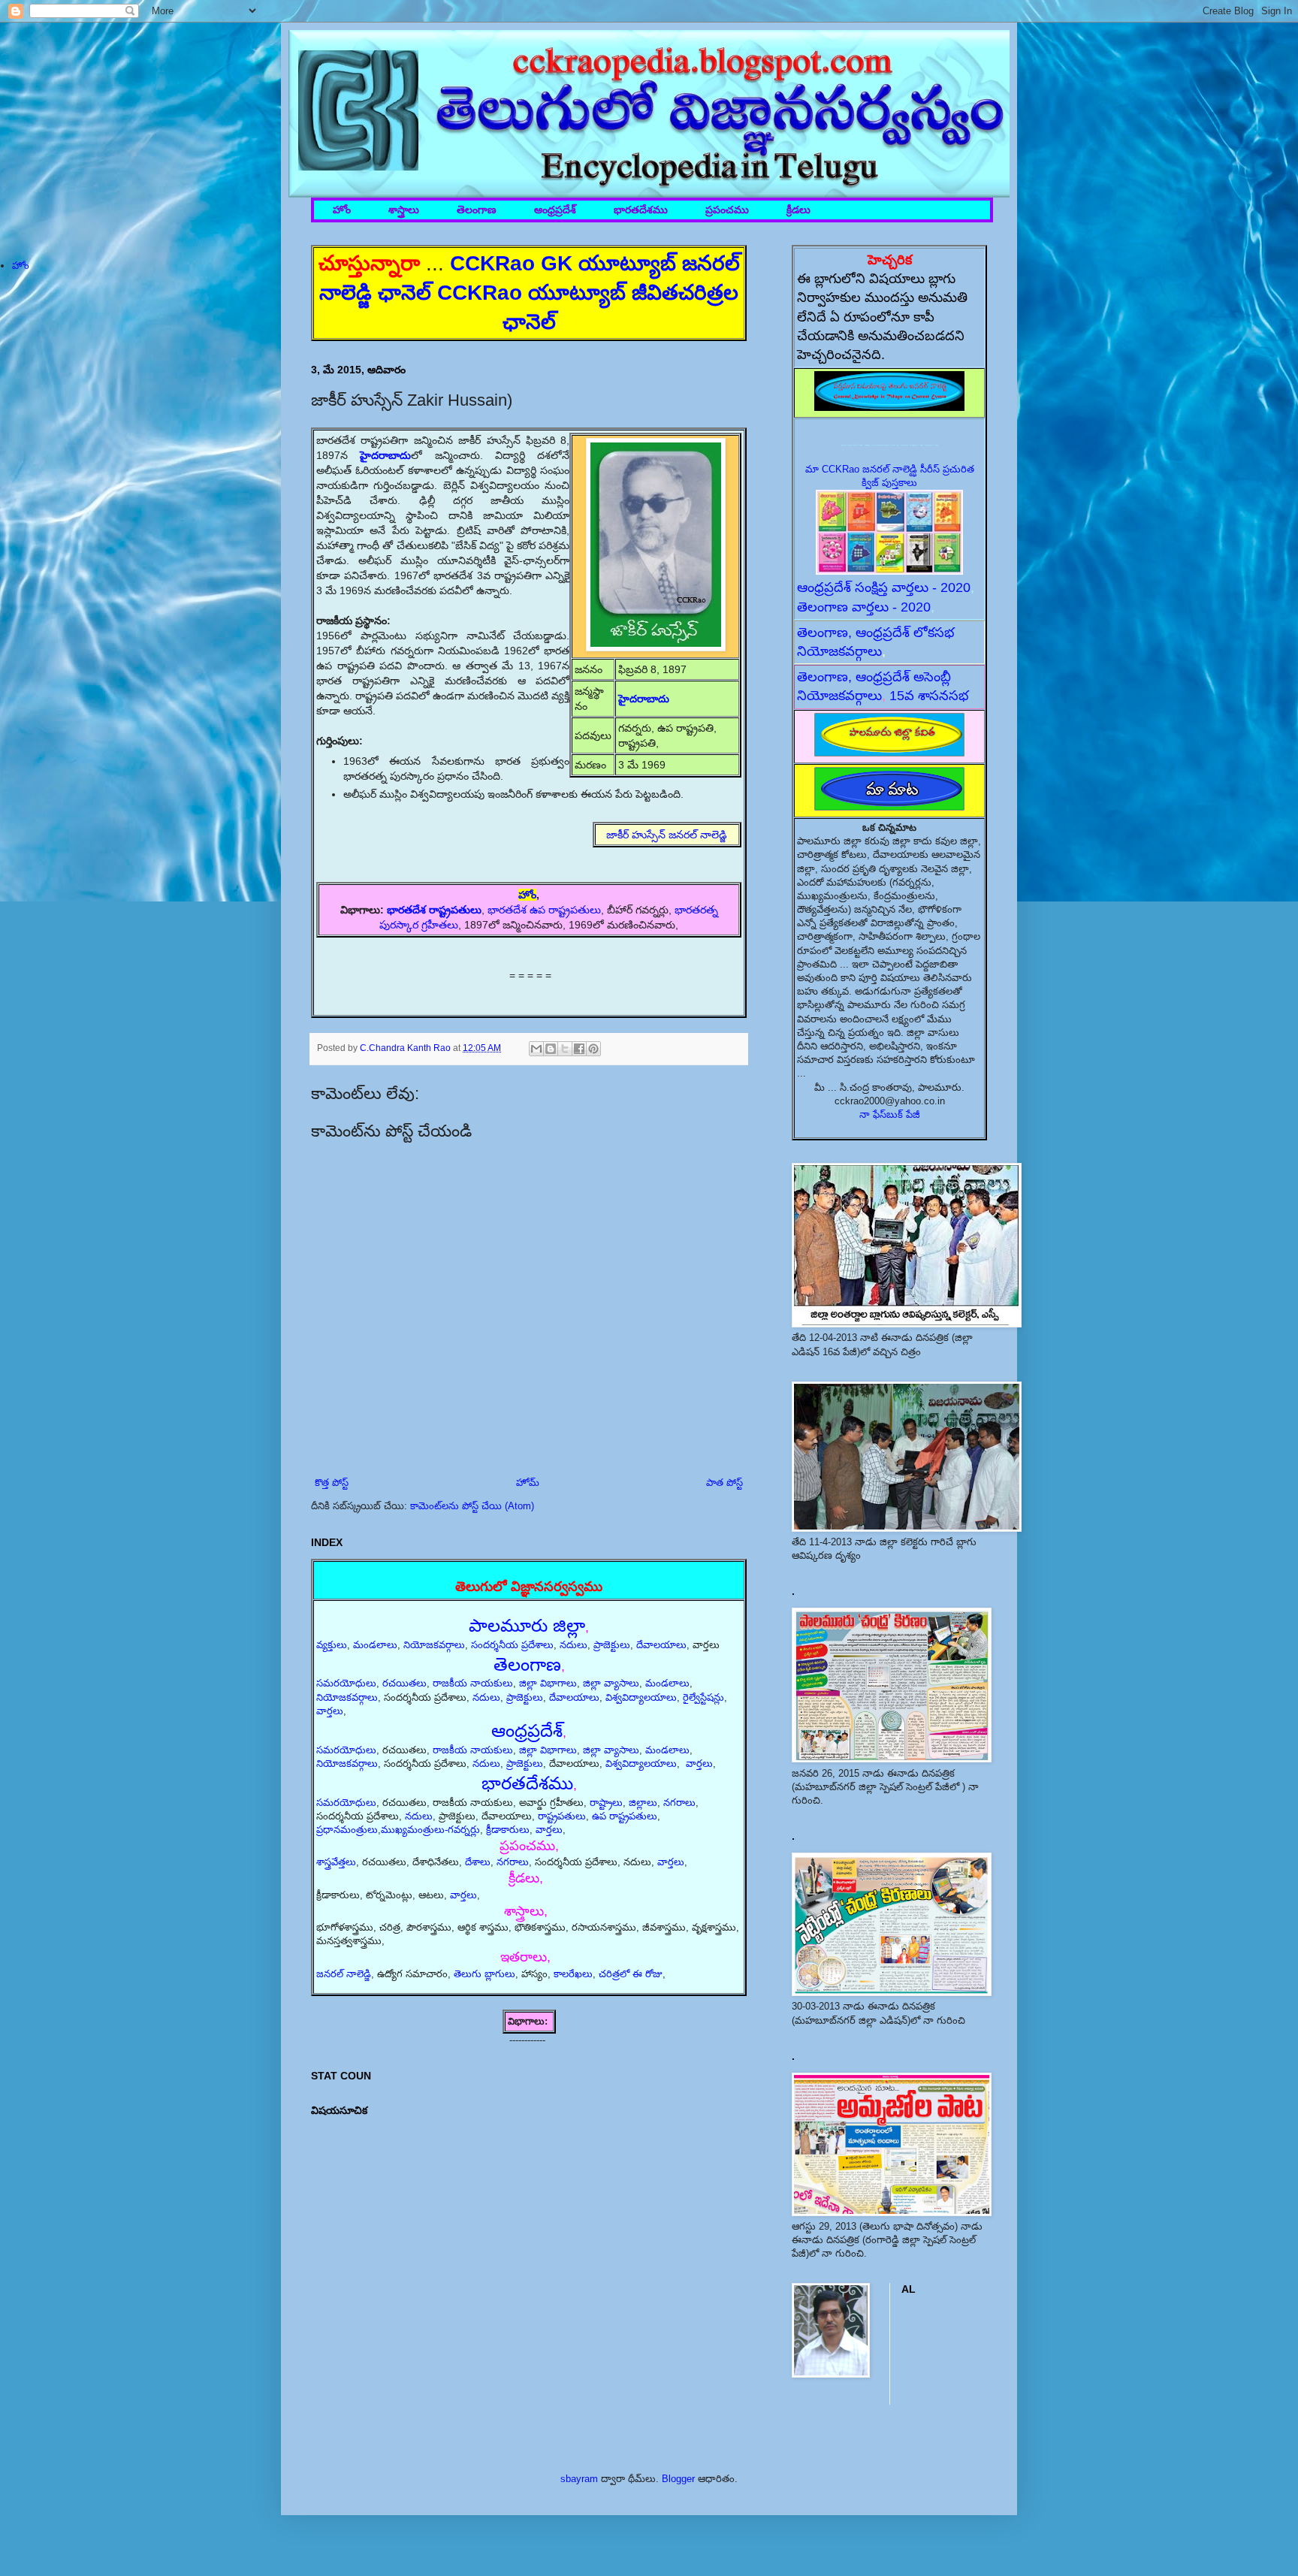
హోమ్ (528, 1483)
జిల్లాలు (643, 1803)
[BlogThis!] (551, 1049)
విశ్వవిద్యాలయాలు (641, 1697)
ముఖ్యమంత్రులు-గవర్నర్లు (430, 1830)
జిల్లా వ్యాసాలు (611, 1683)
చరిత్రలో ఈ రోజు (631, 1974)
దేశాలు (478, 1862)
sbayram (579, 2479)
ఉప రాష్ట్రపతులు (625, 1816)
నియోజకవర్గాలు (434, 1645)
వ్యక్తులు (332, 1645)
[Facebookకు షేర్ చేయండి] (579, 1049)
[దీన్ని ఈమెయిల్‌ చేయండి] (536, 1049)
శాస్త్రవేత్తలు (336, 1862)
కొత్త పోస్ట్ (332, 1483)
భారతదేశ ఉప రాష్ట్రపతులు (544, 910)
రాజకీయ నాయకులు (473, 1683)
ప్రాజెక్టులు (612, 1645)
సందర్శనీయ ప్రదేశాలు (512, 1645)
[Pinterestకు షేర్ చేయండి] (593, 1049)
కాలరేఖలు (573, 1974)
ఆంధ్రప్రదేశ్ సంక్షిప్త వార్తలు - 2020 (884, 587)
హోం (342, 210)
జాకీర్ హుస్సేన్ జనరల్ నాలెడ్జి (667, 835)
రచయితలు (404, 1683)
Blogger (678, 2479)
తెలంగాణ (477, 210)
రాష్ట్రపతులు (562, 1816)
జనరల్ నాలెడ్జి (344, 1974)
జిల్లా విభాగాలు (548, 1683)
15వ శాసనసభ (929, 696)
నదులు (574, 1645)
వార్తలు (330, 1711)
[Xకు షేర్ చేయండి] (565, 1049)
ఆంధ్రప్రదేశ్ (555, 210)
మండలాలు (375, 1645)
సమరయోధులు (346, 1683)
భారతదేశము (641, 210)
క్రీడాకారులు (508, 1830)
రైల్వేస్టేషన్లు (703, 1697)
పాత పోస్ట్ (724, 1483)
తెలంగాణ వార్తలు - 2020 (864, 607)
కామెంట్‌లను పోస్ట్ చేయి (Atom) (472, 1506)
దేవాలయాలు (661, 1645)
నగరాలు (679, 1803)
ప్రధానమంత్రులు (347, 1830)
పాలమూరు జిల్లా (527, 1625)
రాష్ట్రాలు (606, 1803)
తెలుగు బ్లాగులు (484, 1974)
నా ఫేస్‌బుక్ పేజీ (890, 1114)
